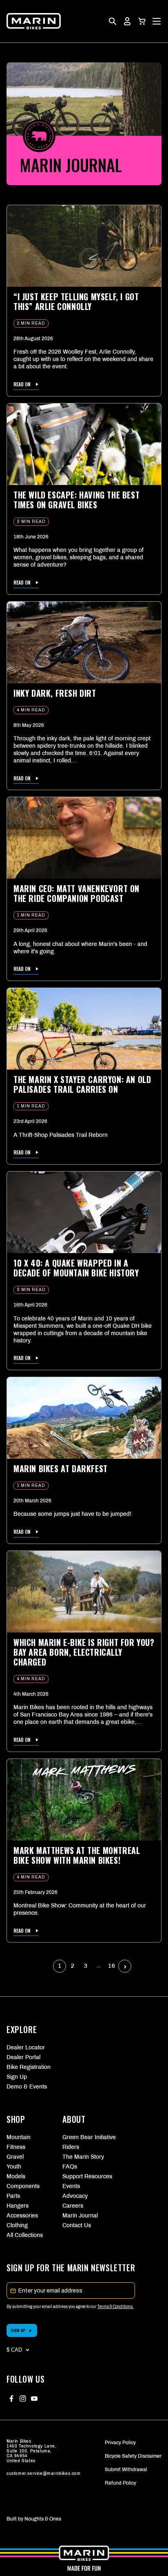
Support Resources (84, 2176)
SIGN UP (18, 2330)
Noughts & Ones (43, 2519)
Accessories (22, 2216)
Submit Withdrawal (126, 2470)
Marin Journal (80, 2216)
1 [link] (60, 1966)
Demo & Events (27, 2087)
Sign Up (17, 2077)
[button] (142, 21)
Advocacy (75, 2196)
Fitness (16, 2147)
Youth (14, 2167)
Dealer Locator (26, 2048)
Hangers (18, 2206)
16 (112, 1966)
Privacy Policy (120, 2443)
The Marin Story (83, 2157)
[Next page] (125, 1966)
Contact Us (77, 2225)
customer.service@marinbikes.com (44, 2473)
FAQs (70, 2167)
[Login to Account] (127, 21)
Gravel (15, 2157)
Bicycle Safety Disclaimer (133, 2456)
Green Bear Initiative (84, 2137)
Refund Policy (120, 2483)
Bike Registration (29, 2067)
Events (71, 2186)
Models (16, 2176)
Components (23, 2186)
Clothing (17, 2225)
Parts (13, 2196)
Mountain (19, 2137)
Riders (71, 2147)
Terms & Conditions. (116, 2307)
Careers (73, 2206)
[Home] (34, 21)
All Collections (25, 2235)
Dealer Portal (23, 2057)
